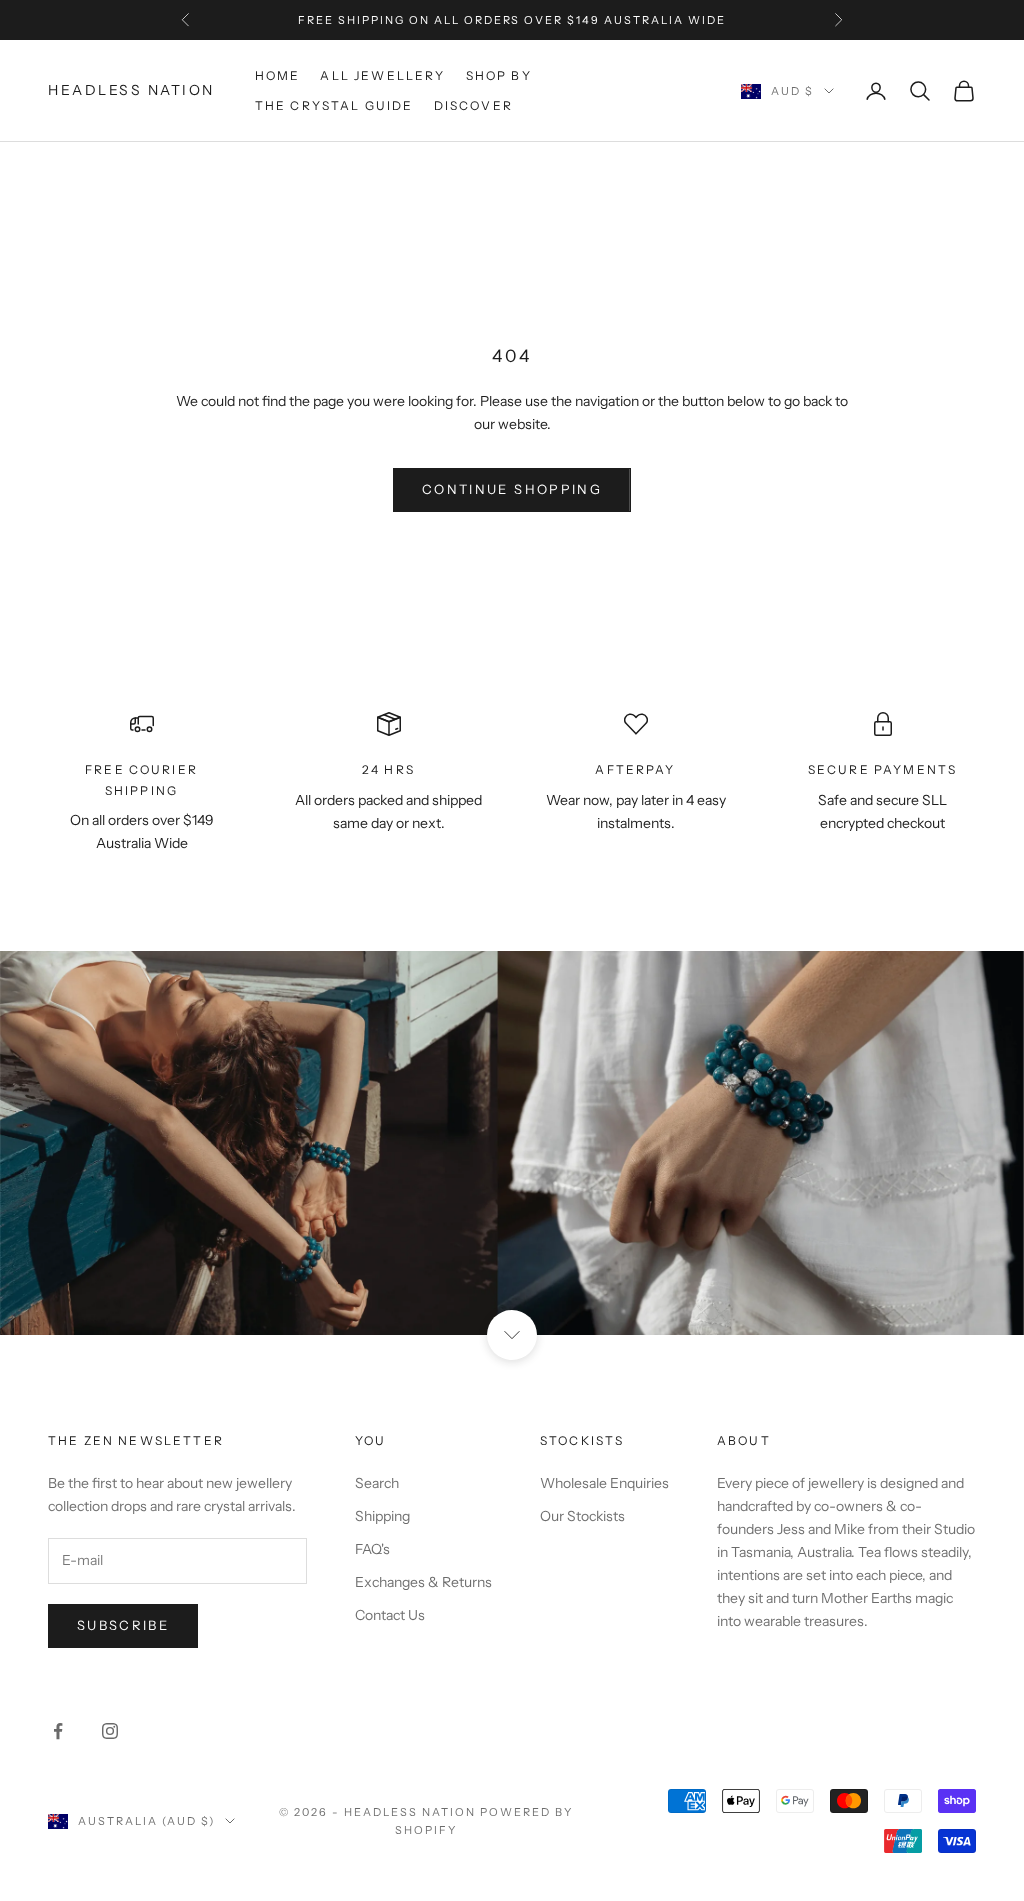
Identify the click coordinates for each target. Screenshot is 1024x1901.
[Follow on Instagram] (110, 1731)
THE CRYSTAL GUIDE (334, 105)
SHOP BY (499, 75)
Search (377, 1483)
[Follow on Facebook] (58, 1731)
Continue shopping (512, 489)
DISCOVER (473, 105)
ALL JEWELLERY (382, 75)
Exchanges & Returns (423, 1582)
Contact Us (390, 1615)
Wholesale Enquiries (604, 1483)
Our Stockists (582, 1516)
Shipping (382, 1516)
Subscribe (123, 1625)
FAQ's (372, 1549)
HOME (278, 75)
